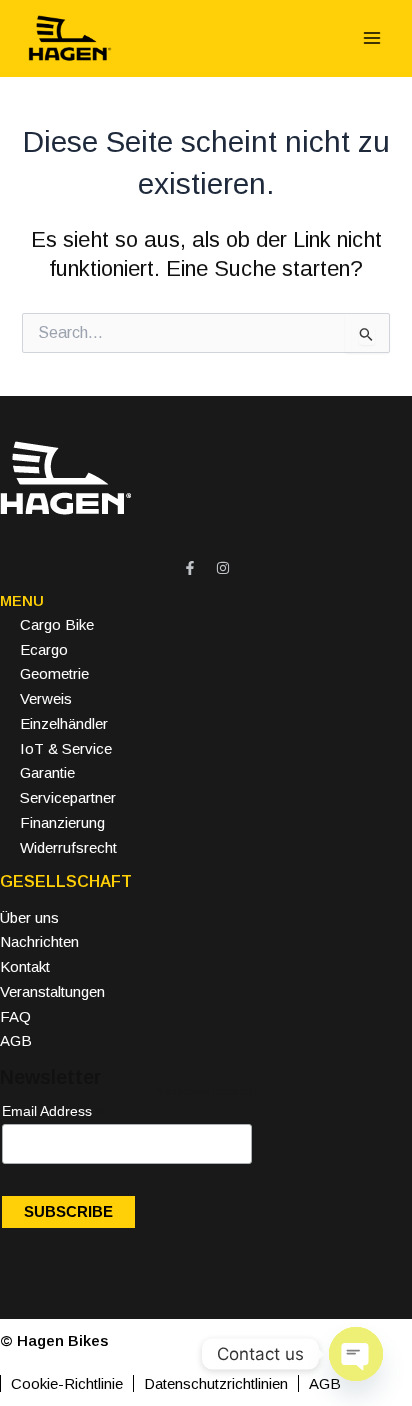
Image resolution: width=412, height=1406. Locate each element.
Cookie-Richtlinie (67, 1383)
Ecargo (44, 649)
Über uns (29, 917)
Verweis (46, 698)
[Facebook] (190, 568)
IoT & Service (66, 748)
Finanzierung (62, 822)
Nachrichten (39, 941)
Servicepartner (68, 797)
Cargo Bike (57, 624)
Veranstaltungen (52, 991)
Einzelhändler (64, 723)
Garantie (47, 772)
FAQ (15, 1016)
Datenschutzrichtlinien (216, 1383)
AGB (16, 1040)
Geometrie (54, 673)
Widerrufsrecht (68, 847)
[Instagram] (223, 568)
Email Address (53, 1111)
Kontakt (25, 966)
